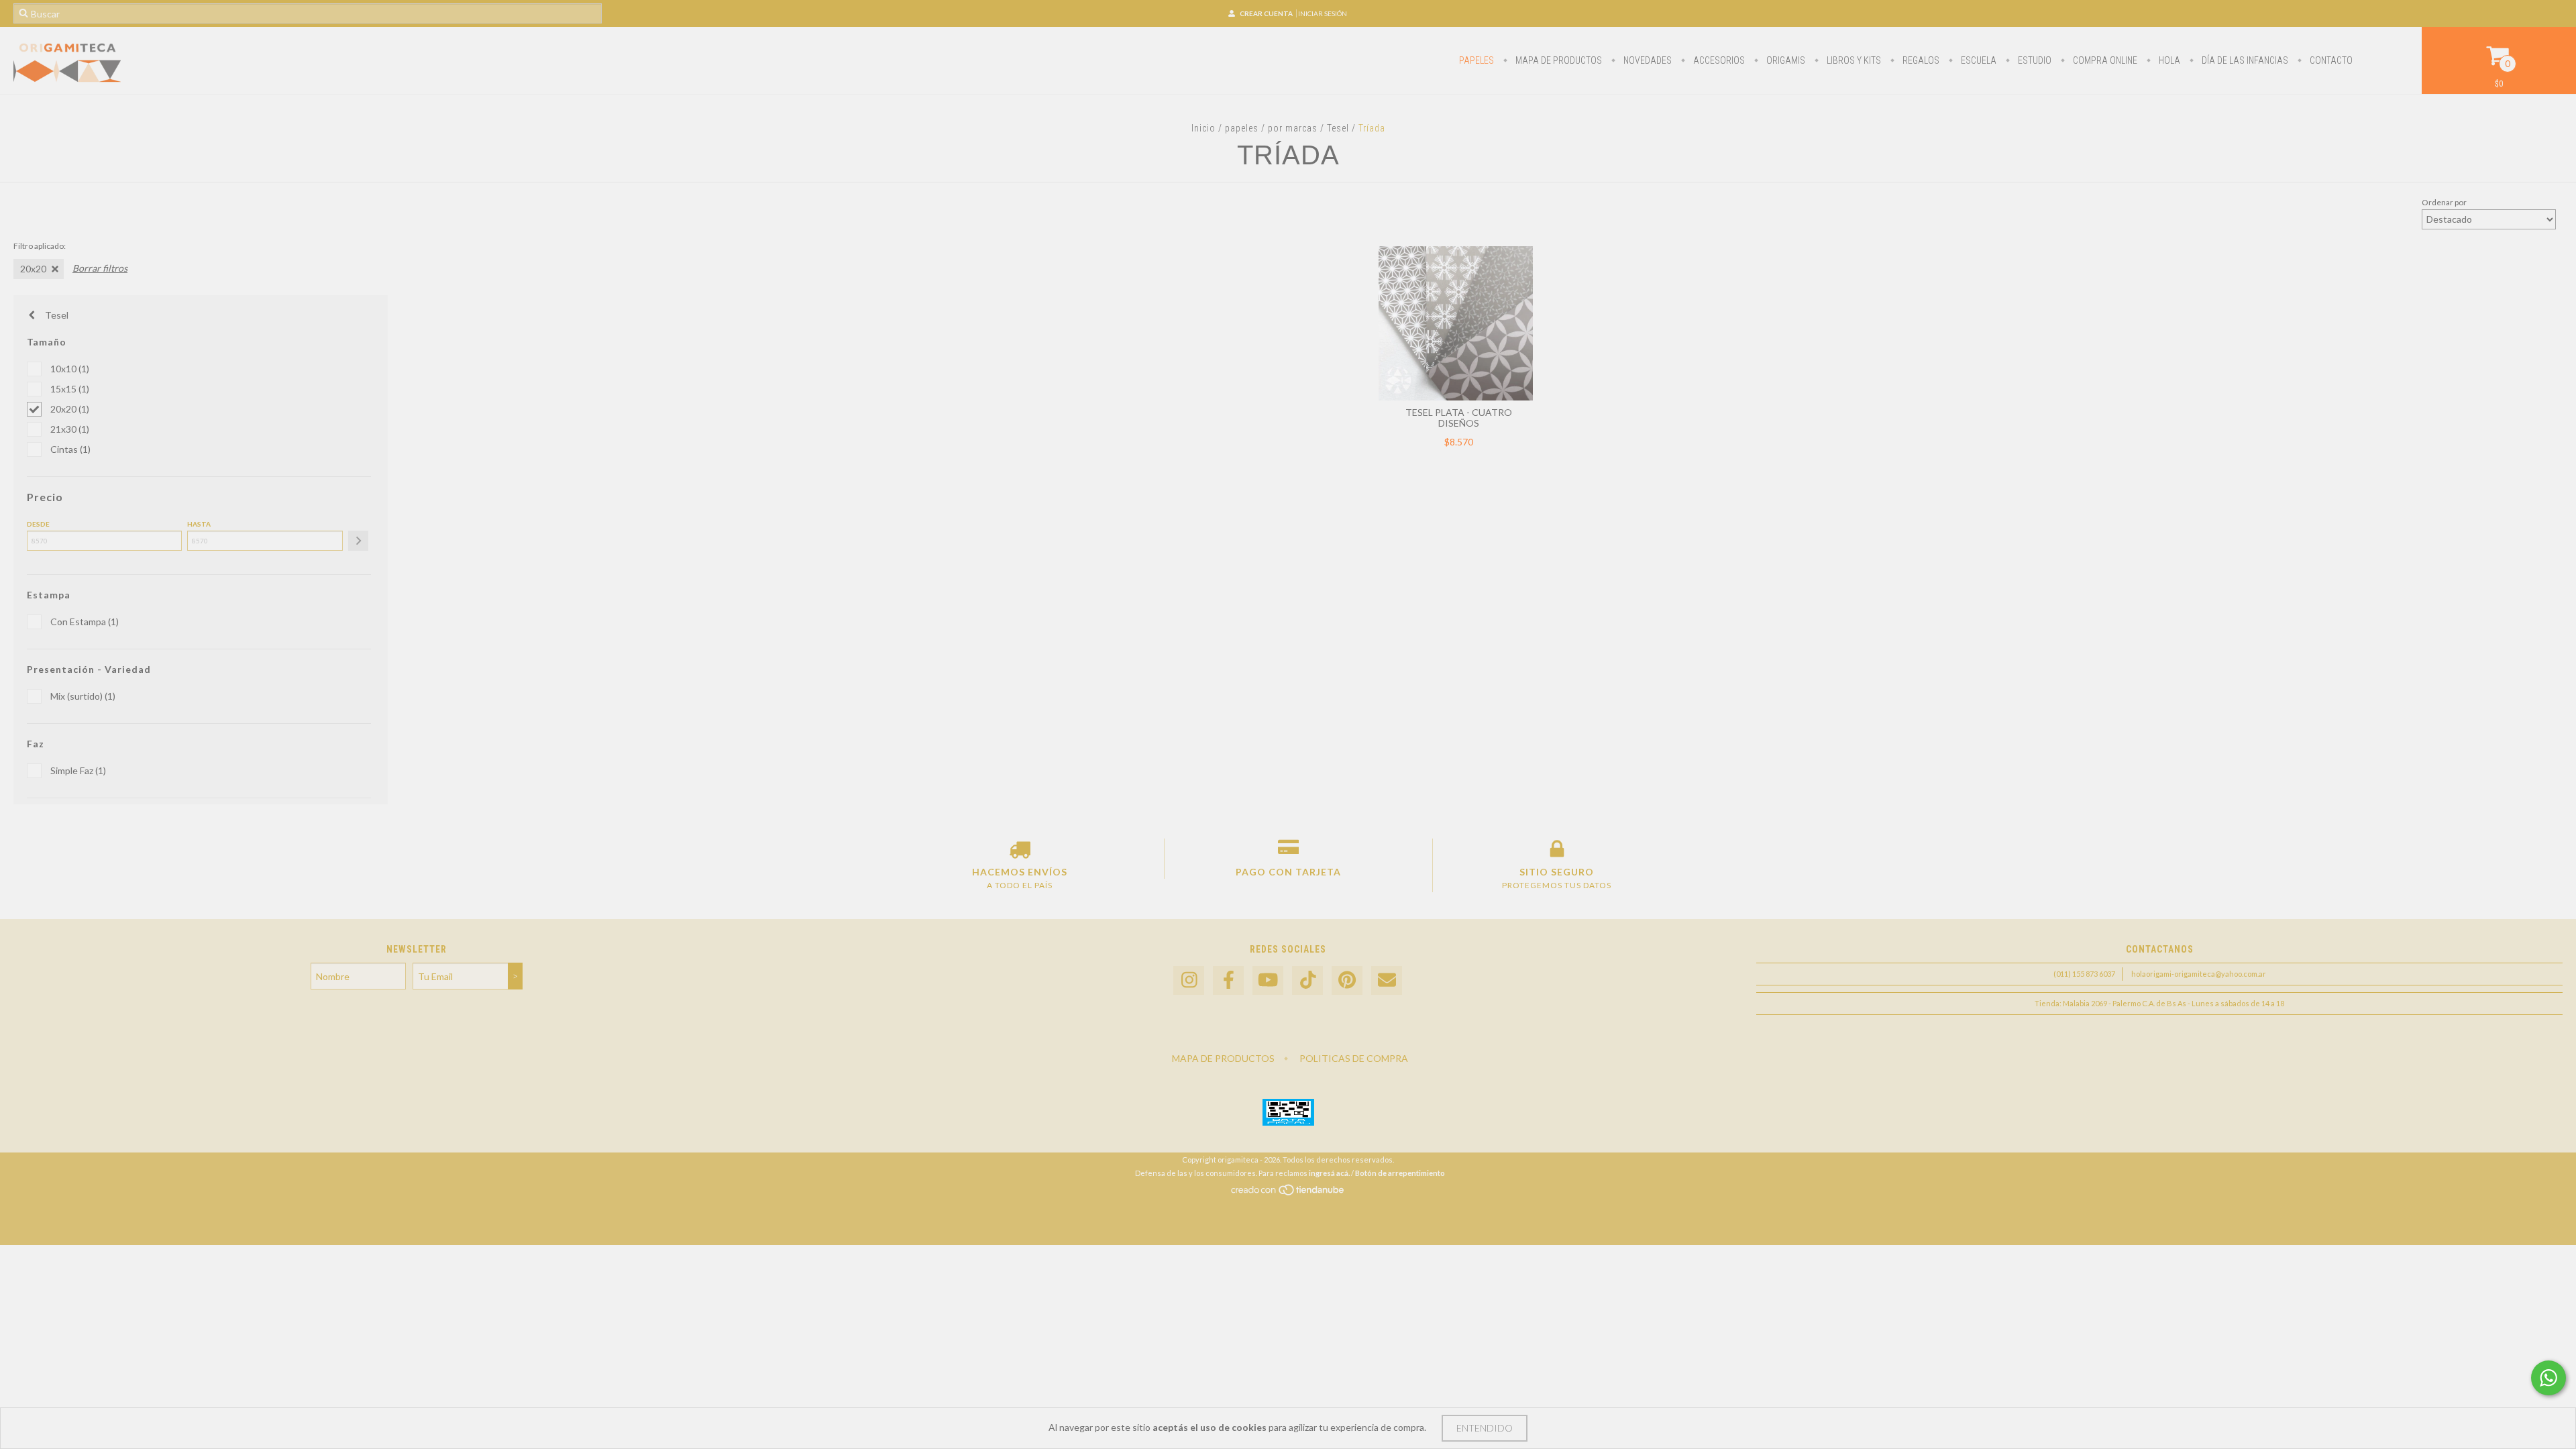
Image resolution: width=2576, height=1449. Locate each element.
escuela (1978, 60)
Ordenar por (2444, 202)
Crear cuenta (1266, 13)
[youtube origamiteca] (1268, 980)
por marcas (1293, 128)
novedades (1647, 60)
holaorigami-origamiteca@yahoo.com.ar (2199, 974)
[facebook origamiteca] (1228, 980)
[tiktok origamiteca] (1307, 980)
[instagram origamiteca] (1189, 980)
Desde (38, 524)
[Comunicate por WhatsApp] (2548, 1378)
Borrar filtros (100, 268)
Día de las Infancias (2244, 60)
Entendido (1485, 1428)
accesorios (1718, 60)
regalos (1920, 60)
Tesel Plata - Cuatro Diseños (1459, 418)
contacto (2330, 60)
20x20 (33, 269)
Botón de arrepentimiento (1400, 1173)
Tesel (1338, 128)
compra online (2104, 60)
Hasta (199, 524)
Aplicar (358, 541)
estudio (2034, 60)
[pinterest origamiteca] (1347, 980)
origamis (1785, 60)
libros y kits (1853, 60)
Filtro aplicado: (40, 246)
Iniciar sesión (1323, 13)
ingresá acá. (1329, 1173)
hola (2168, 60)
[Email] (1387, 980)
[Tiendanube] (1288, 1193)
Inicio (1203, 128)
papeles (1477, 60)
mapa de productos (1558, 60)
